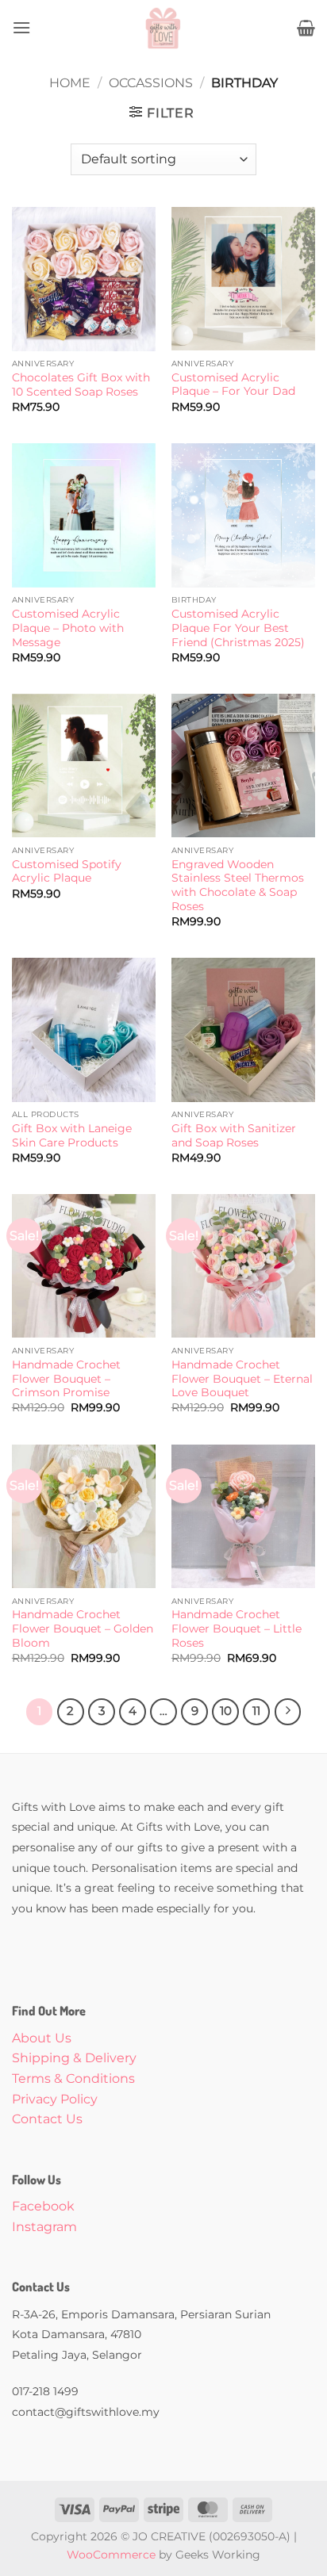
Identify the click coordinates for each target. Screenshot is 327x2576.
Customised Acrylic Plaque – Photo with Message (68, 628)
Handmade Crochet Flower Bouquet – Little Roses (237, 1628)
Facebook (43, 2206)
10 (226, 1711)
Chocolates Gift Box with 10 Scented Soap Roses (81, 385)
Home (70, 83)
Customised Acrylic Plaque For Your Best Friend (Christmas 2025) (238, 628)
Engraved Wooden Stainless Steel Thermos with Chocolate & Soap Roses (238, 885)
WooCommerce (111, 2555)
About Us (42, 2038)
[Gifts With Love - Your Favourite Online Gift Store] (163, 28)
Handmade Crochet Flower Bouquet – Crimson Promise (66, 1378)
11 (256, 1711)
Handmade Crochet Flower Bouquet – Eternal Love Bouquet (242, 1378)
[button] (21, 27)
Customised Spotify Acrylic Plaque (67, 871)
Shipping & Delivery (74, 2058)
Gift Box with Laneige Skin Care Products (72, 1135)
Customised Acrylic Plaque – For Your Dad (233, 385)
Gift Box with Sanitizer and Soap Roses (234, 1135)
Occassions (151, 83)
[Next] (288, 1712)
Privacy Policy (55, 2099)
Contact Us (47, 2119)
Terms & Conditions (73, 2078)
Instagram (44, 2227)
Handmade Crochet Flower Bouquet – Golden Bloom (83, 1628)
